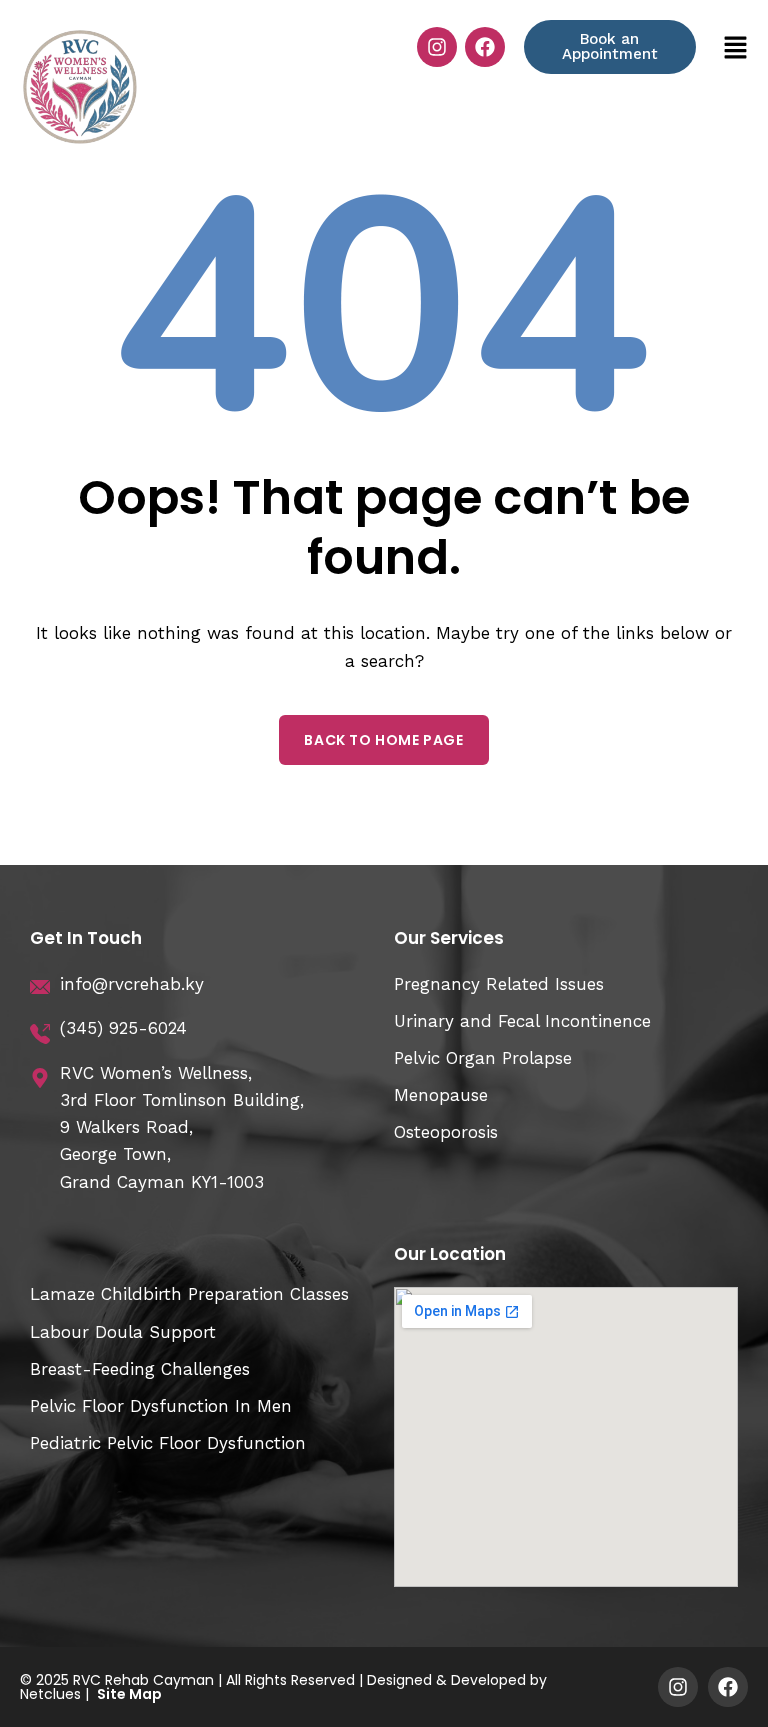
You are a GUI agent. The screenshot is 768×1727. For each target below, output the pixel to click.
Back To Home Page (383, 740)
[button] (736, 47)
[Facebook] (485, 47)
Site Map (129, 1694)
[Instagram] (437, 47)
